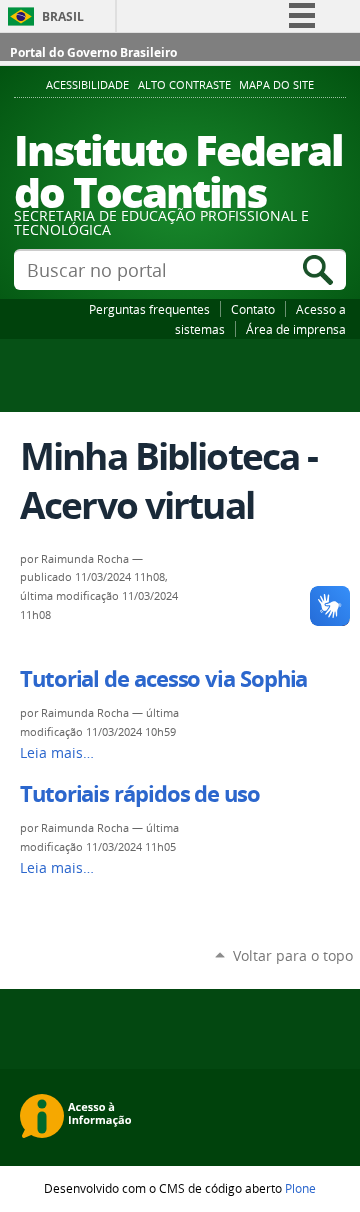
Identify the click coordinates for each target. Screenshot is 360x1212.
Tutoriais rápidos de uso (140, 794)
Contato (253, 309)
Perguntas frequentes (149, 309)
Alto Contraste (184, 85)
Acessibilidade (87, 85)
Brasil (63, 16)
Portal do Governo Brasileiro (93, 52)
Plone (300, 1188)
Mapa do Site (276, 85)
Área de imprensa (296, 329)
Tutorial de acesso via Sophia (163, 679)
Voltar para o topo (293, 955)
